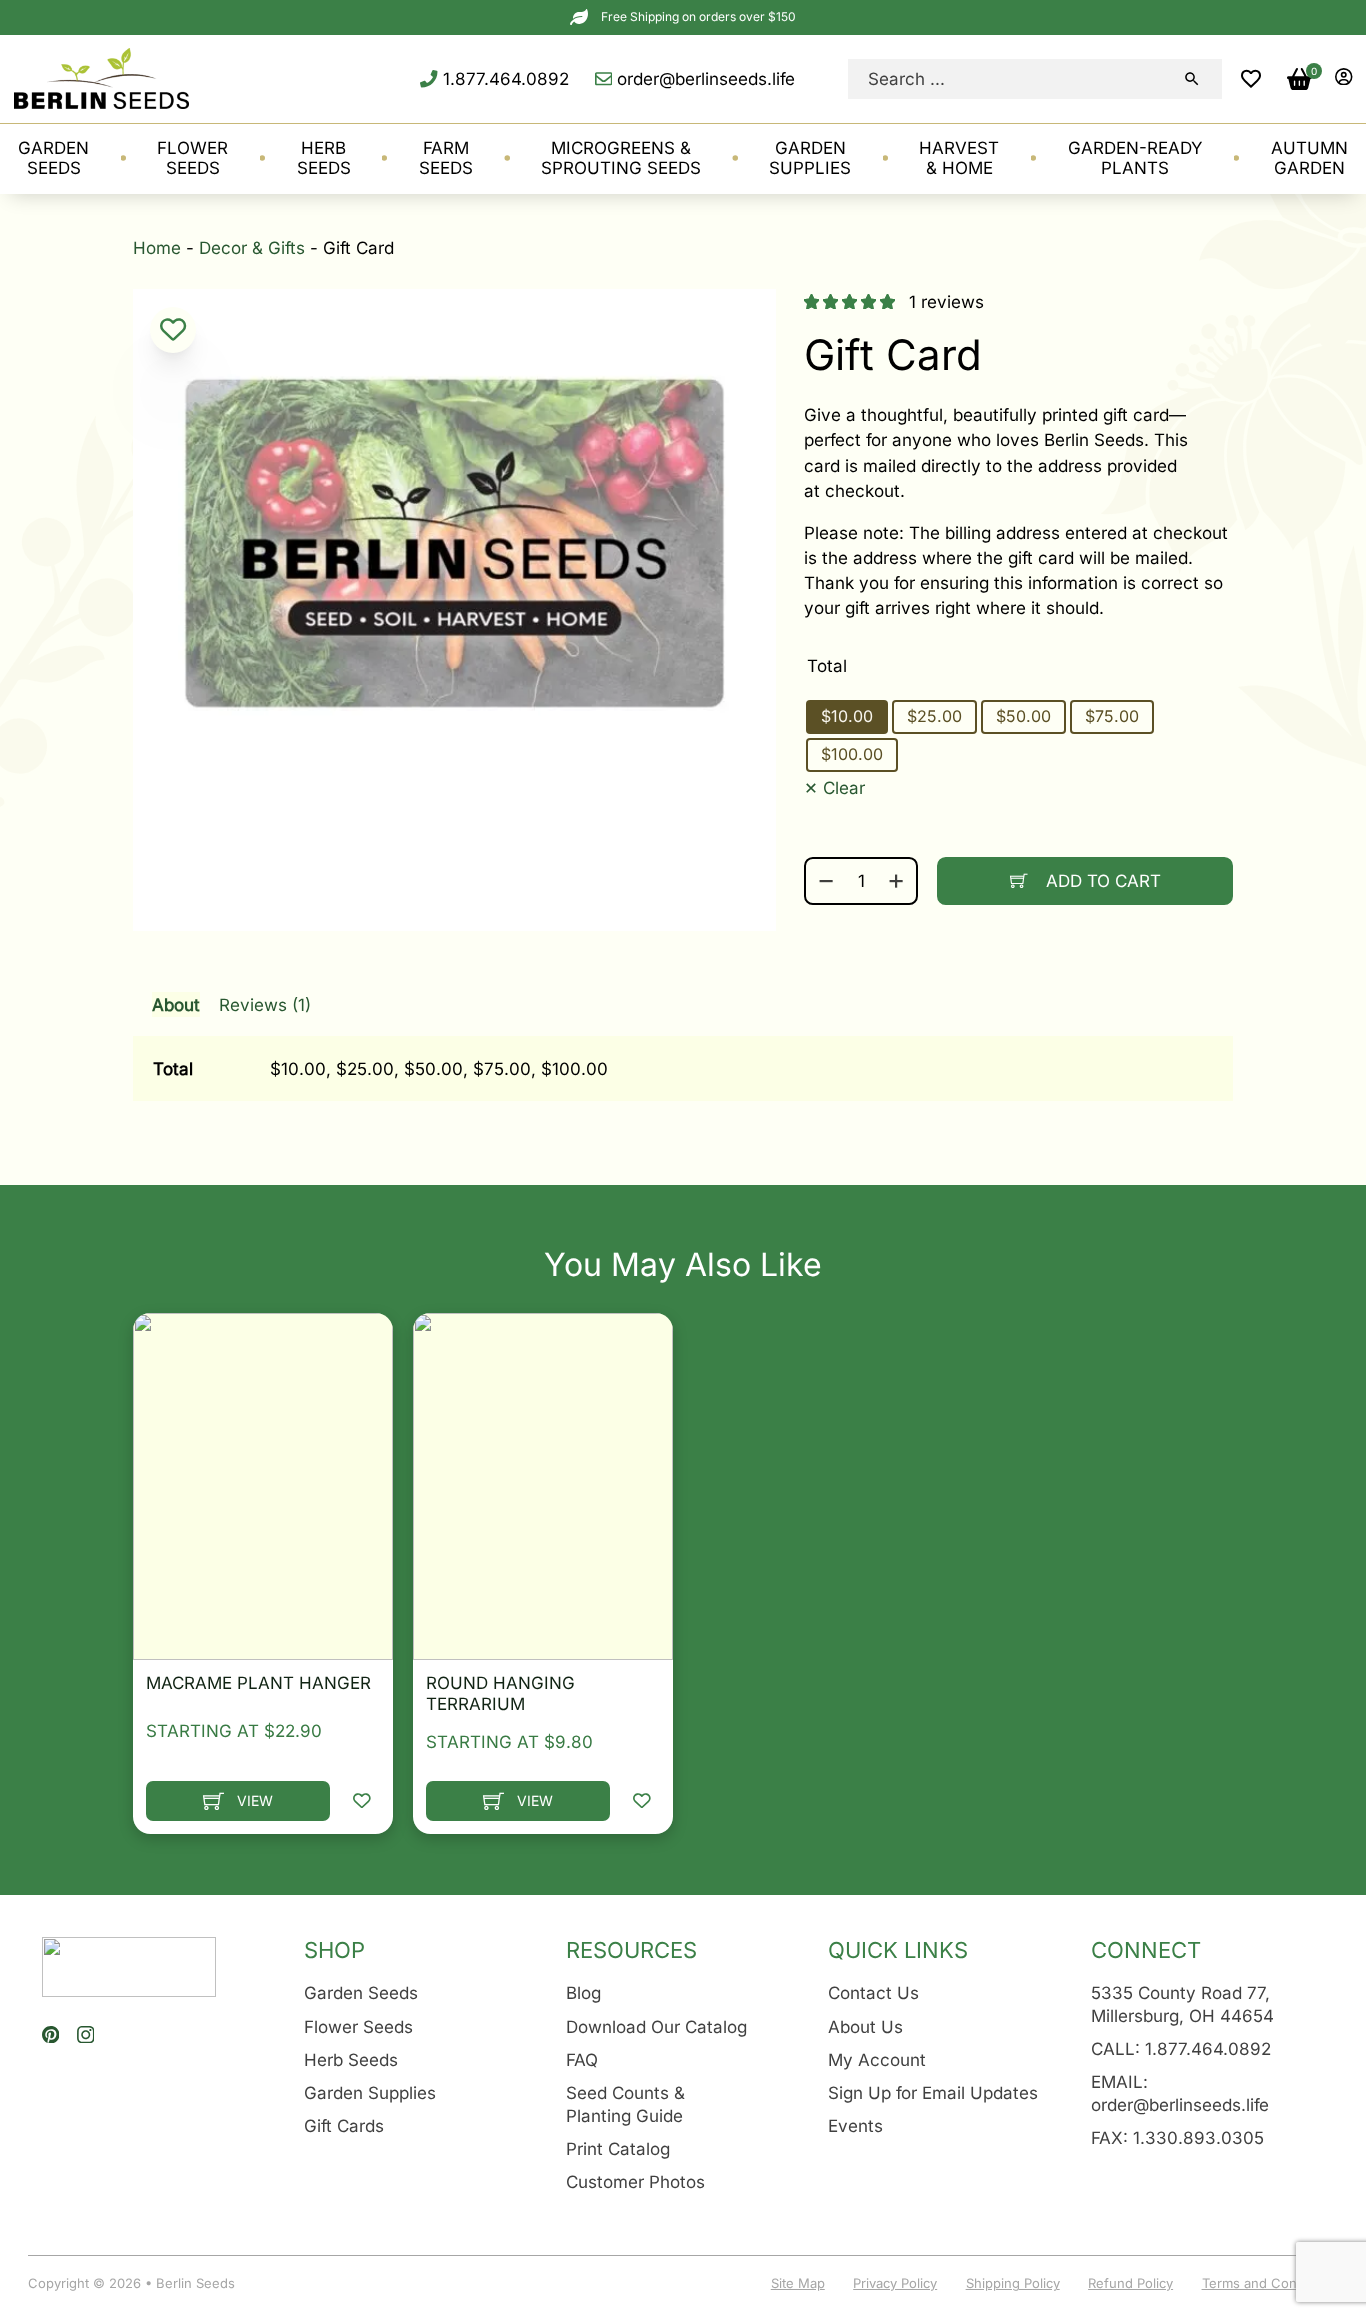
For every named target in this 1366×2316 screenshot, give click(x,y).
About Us (865, 2026)
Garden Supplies (370, 2092)
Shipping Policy (1013, 2283)
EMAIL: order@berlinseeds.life (1180, 2093)
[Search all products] (1192, 79)
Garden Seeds (361, 1992)
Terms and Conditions (1270, 2283)
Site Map (798, 2283)
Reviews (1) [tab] (265, 1004)
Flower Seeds (358, 2026)
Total (827, 665)
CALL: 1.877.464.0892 (1181, 2048)
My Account (877, 2059)
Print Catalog (618, 2148)
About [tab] (176, 1004)
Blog (583, 1992)
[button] (1251, 79)
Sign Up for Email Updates (933, 2092)
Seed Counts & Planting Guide (625, 2104)
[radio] (847, 717)
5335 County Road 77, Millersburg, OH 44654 (1182, 2004)
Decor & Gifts (252, 247)
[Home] (101, 78)
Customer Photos (635, 2181)
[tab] (683, 1037)
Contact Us (873, 1992)
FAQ (582, 2059)
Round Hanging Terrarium (500, 1693)
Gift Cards (344, 2125)
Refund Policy (1130, 2283)
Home (157, 247)
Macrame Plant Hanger (258, 1682)
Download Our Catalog (656, 2026)
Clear (844, 787)
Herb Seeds (351, 2059)
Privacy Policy (895, 2283)
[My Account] (1343, 78)
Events (855, 2125)
